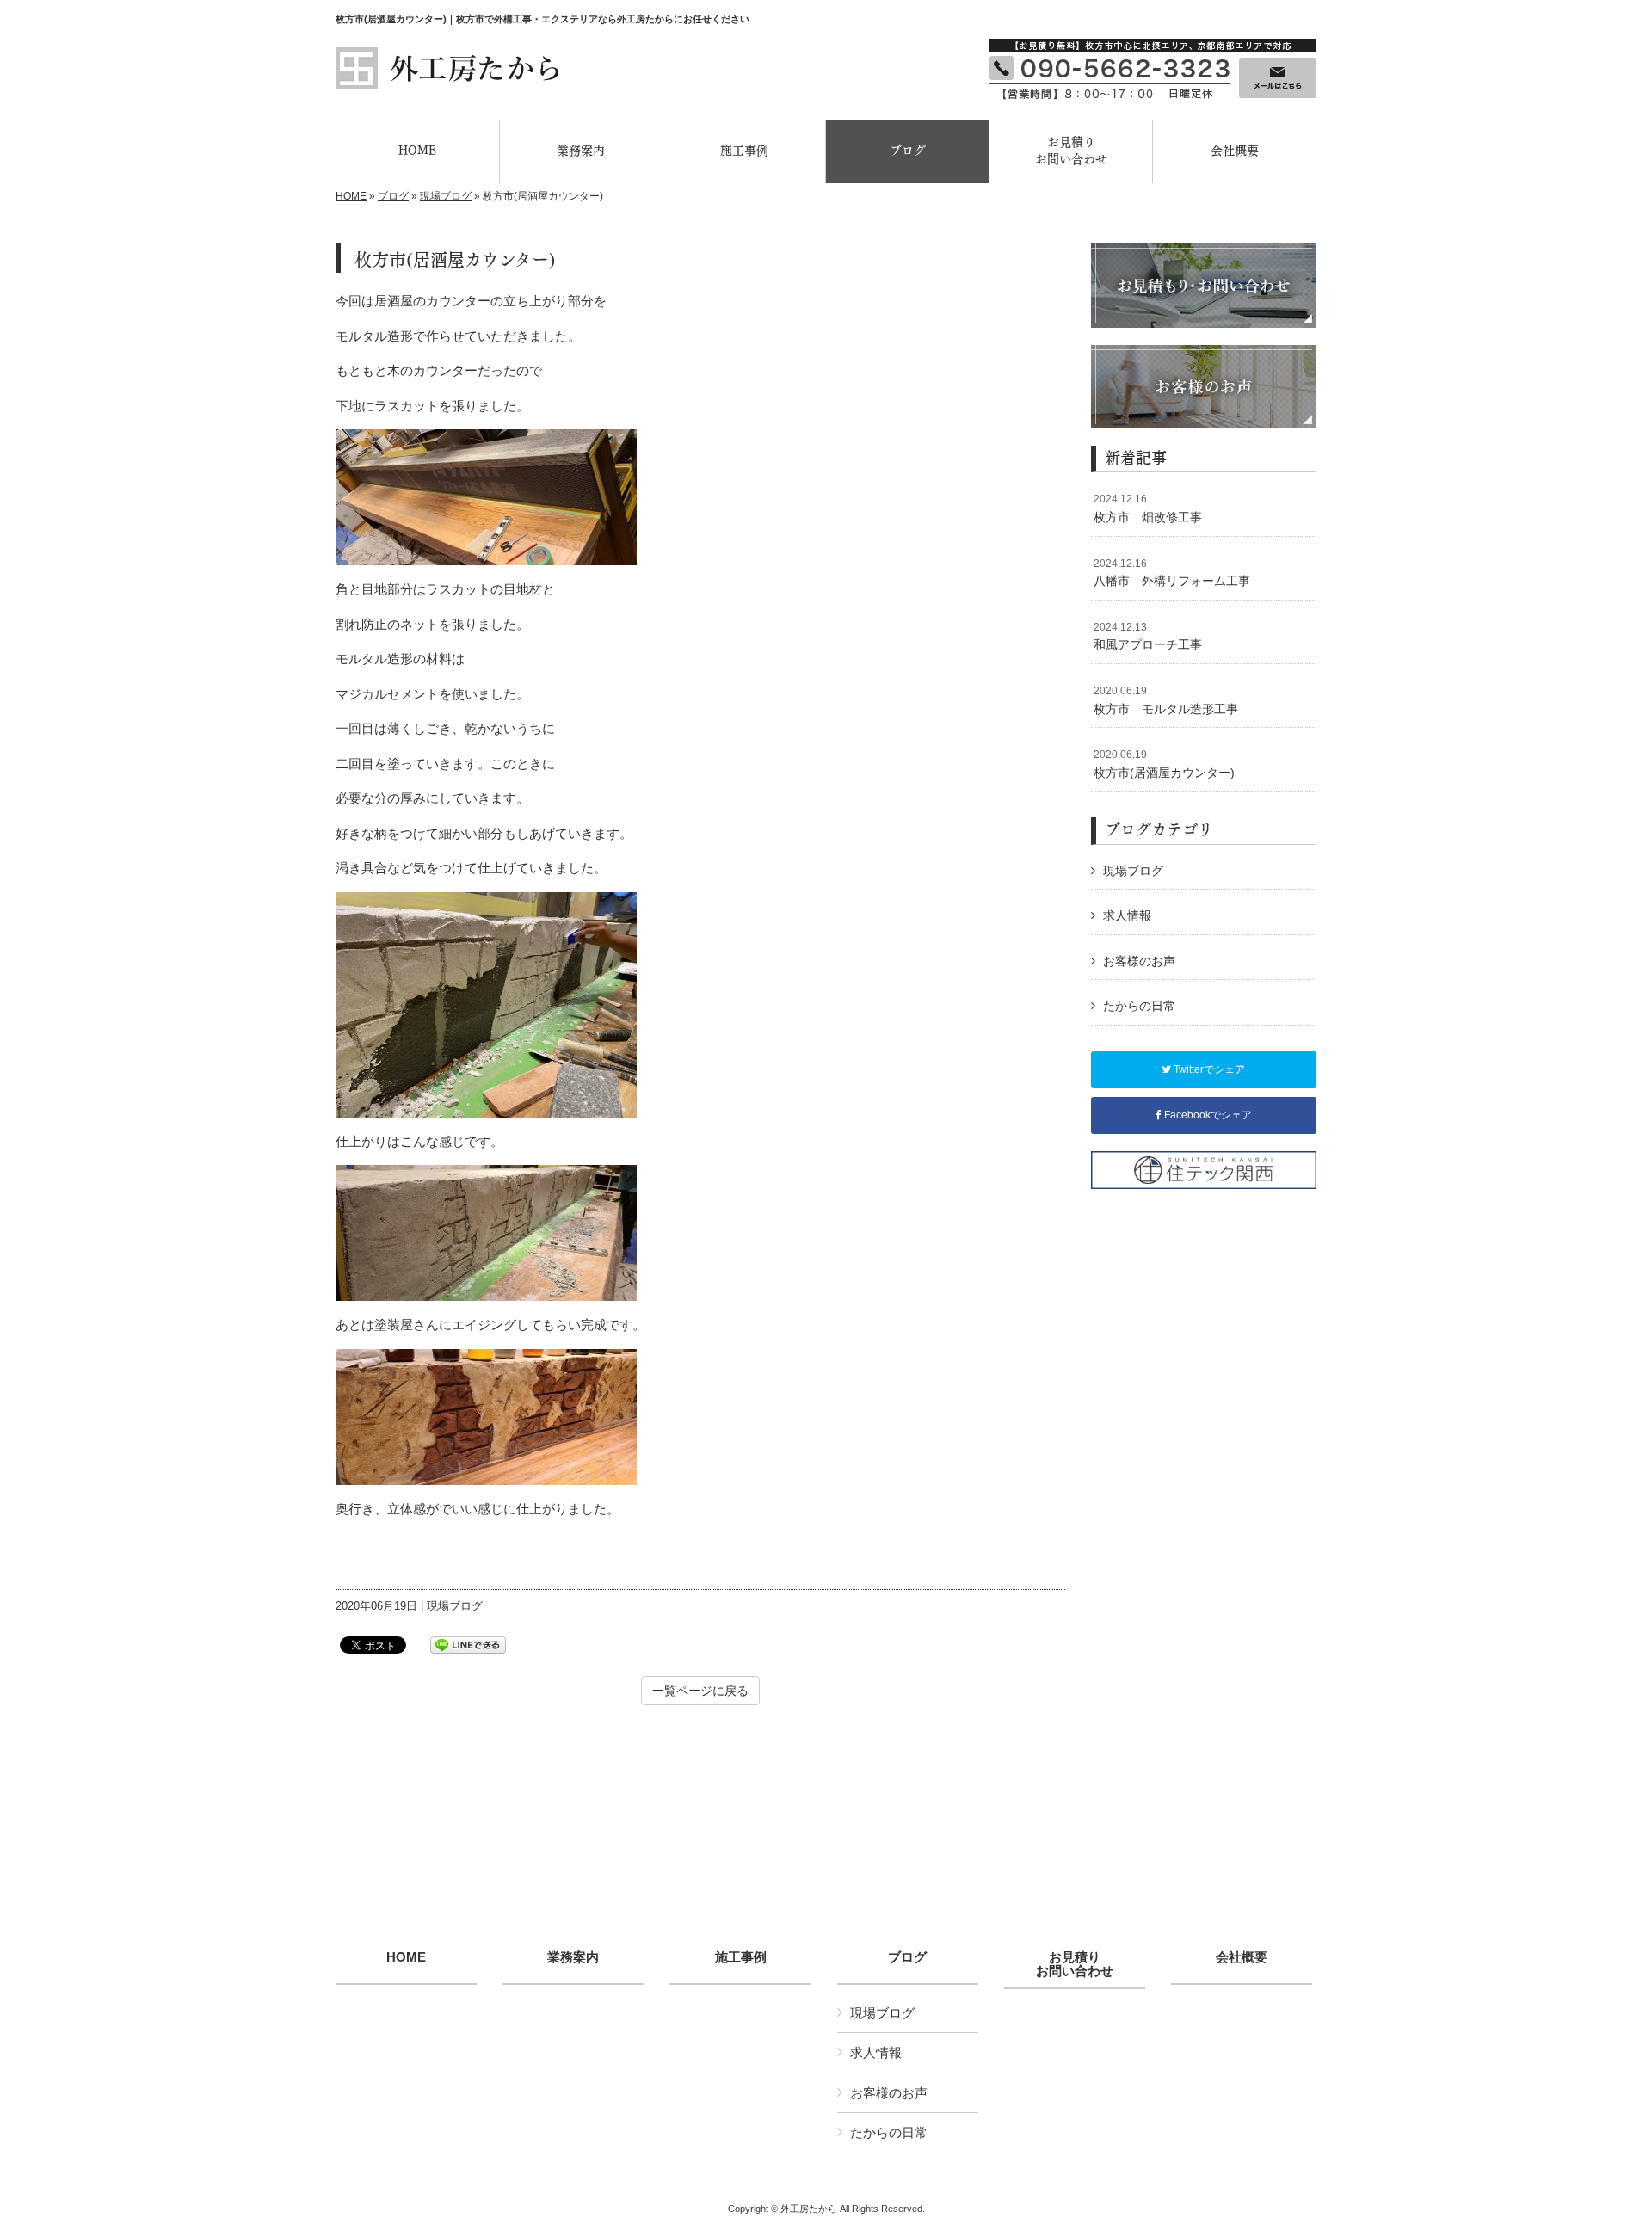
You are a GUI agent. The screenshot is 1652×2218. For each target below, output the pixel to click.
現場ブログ (446, 196)
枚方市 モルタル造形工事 (1166, 700)
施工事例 (741, 1957)
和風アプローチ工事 (1148, 637)
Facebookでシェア (1207, 1115)
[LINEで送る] (468, 1644)
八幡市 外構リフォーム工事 (1172, 573)
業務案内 (573, 1957)
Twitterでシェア (1208, 1069)
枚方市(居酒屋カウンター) (1164, 764)
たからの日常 (1139, 1006)
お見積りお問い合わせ (1075, 1965)
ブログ (393, 196)
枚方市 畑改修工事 (1148, 508)
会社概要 (1242, 1957)
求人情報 (1127, 915)
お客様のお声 (1139, 961)
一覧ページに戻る (700, 1691)
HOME (351, 196)
